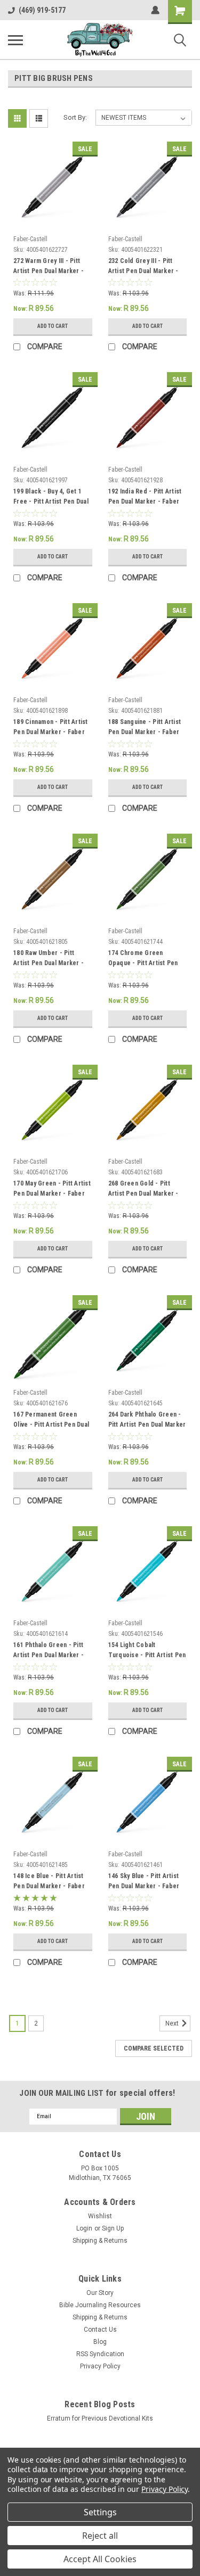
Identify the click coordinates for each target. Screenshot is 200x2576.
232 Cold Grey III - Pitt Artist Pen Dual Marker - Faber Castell (143, 267)
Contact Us (100, 2330)
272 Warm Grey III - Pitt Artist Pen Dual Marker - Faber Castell (49, 267)
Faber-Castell (30, 239)
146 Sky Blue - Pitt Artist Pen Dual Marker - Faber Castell (144, 1882)
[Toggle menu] (15, 40)
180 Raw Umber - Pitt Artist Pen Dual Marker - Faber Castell (49, 959)
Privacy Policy (100, 2366)
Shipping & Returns (100, 2241)
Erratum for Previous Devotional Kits (100, 2418)
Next (173, 2023)
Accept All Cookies (100, 2559)
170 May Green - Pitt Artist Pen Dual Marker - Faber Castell (52, 1190)
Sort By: (75, 117)
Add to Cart (53, 326)
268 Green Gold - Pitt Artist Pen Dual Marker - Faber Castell (143, 1190)
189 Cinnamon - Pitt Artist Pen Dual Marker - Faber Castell (51, 728)
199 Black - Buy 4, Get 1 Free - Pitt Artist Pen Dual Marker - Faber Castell (51, 498)
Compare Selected (154, 2048)
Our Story (100, 2293)
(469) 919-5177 (42, 10)
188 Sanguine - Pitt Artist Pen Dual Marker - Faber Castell (145, 728)
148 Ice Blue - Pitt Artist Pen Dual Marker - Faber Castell (49, 1882)
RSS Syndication (100, 2354)
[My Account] (155, 10)
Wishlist (100, 2216)
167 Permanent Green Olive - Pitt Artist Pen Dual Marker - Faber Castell (51, 1421)
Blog (100, 2342)
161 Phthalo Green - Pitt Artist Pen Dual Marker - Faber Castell (49, 1651)
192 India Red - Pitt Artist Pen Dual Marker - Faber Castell (145, 498)
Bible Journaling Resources (100, 2305)
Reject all (100, 2536)
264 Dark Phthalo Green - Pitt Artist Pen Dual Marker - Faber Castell (147, 1421)
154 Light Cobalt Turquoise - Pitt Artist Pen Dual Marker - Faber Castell (147, 1651)
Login (84, 2228)
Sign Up (113, 2228)
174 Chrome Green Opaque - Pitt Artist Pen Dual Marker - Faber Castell (143, 959)
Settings (100, 2512)
